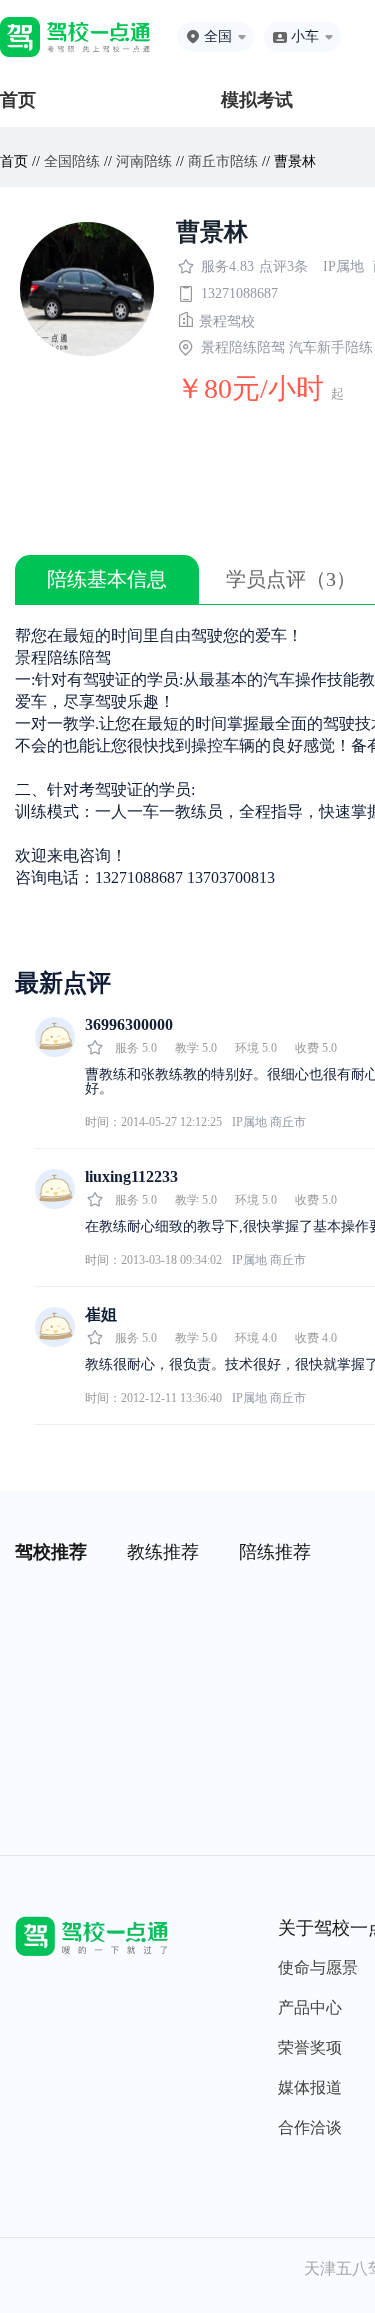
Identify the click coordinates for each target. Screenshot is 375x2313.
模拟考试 (257, 100)
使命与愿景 (318, 1967)
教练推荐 (163, 1552)
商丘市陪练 (223, 161)
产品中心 (310, 2007)
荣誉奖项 (310, 2047)
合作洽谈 (310, 2127)
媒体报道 (310, 2087)
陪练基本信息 (107, 579)
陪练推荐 (275, 1552)
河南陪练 (144, 161)
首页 (18, 100)
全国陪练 (72, 161)
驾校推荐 (51, 1552)
